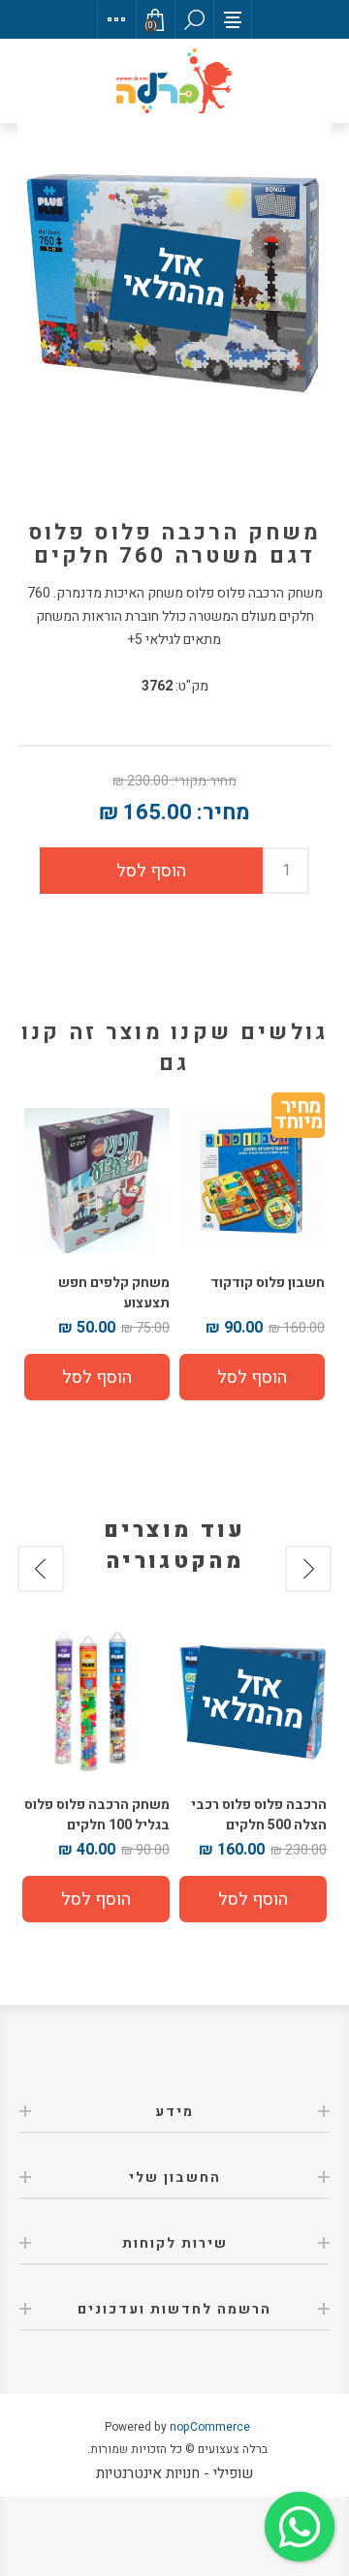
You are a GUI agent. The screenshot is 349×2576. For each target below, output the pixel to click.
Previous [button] (308, 1569)
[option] (253, 1775)
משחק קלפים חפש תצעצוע (114, 1293)
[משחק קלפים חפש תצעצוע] (97, 1181)
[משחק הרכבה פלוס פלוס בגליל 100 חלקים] (96, 1702)
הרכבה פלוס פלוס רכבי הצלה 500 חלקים (259, 1815)
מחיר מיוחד (298, 1118)
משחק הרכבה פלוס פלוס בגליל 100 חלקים (97, 1815)
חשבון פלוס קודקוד (268, 1283)
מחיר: (223, 813)
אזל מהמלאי (174, 281)
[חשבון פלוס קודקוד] (252, 1181)
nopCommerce (210, 2427)
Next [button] (41, 1569)
